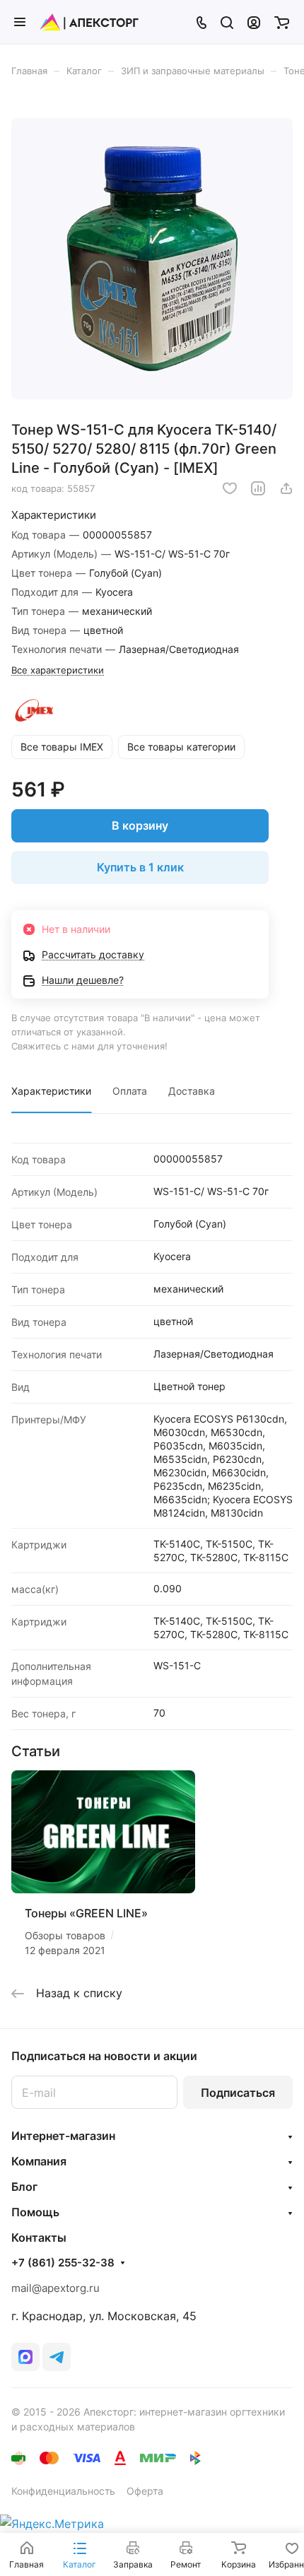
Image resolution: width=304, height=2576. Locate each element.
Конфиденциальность (63, 2491)
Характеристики (51, 1091)
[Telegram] (57, 2357)
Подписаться (238, 2093)
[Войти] (254, 22)
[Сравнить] (258, 488)
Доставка (192, 1091)
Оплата (130, 1091)
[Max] (25, 2357)
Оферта (145, 2491)
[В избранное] (230, 488)
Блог (24, 2187)
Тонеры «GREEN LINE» (86, 1913)
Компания (39, 2161)
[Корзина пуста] (282, 22)
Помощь (35, 2212)
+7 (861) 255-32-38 (63, 2263)
